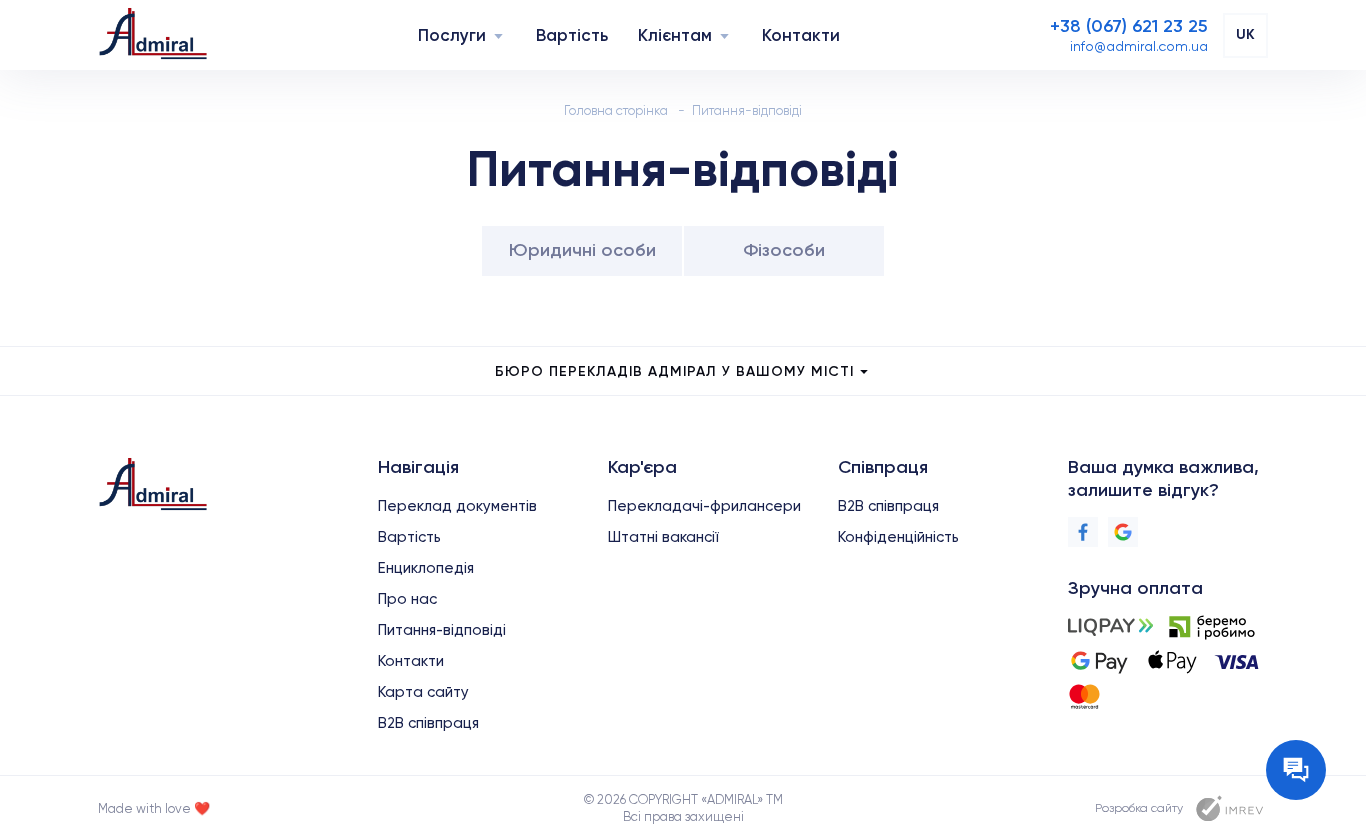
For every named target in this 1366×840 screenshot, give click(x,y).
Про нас (407, 599)
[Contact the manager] (1296, 770)
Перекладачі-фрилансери (704, 506)
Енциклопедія (426, 568)
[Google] (1123, 532)
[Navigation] (498, 35)
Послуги (452, 35)
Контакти (801, 35)
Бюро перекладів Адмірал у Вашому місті (674, 371)
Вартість (572, 35)
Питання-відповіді (442, 630)
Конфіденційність (898, 537)
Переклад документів (457, 506)
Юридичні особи (582, 250)
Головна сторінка (616, 110)
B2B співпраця (428, 723)
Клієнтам (675, 35)
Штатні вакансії (663, 537)
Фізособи (784, 250)
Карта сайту (423, 692)
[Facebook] (1083, 532)
